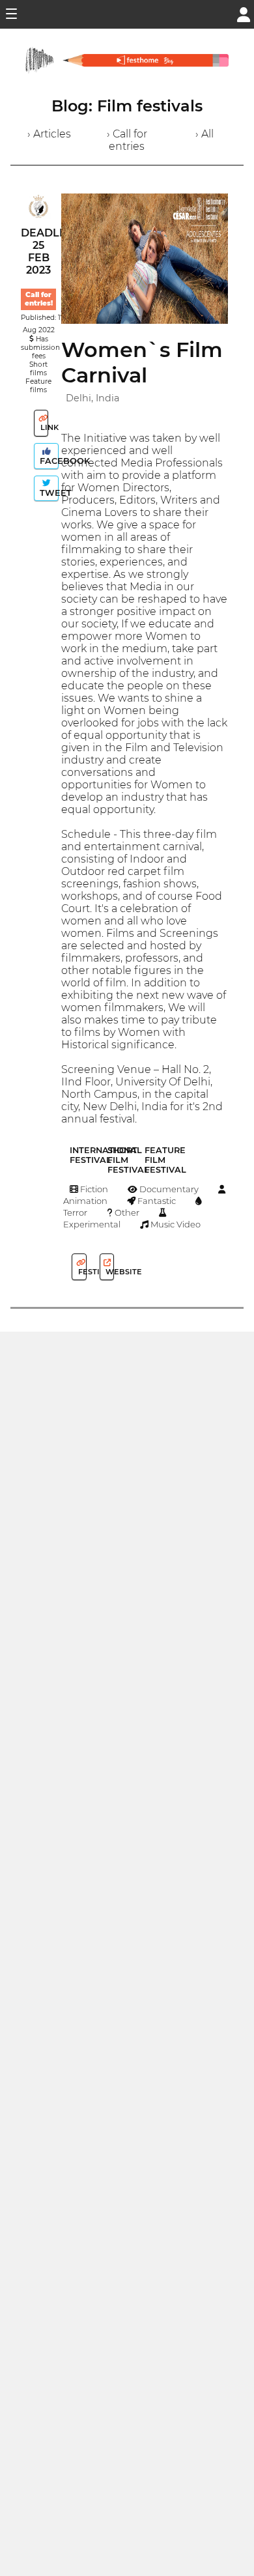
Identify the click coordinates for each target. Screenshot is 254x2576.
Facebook (48, 461)
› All (205, 134)
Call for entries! (39, 299)
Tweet (48, 493)
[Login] (244, 13)
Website (109, 1272)
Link (43, 427)
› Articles (49, 134)
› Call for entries (127, 140)
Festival (81, 1272)
